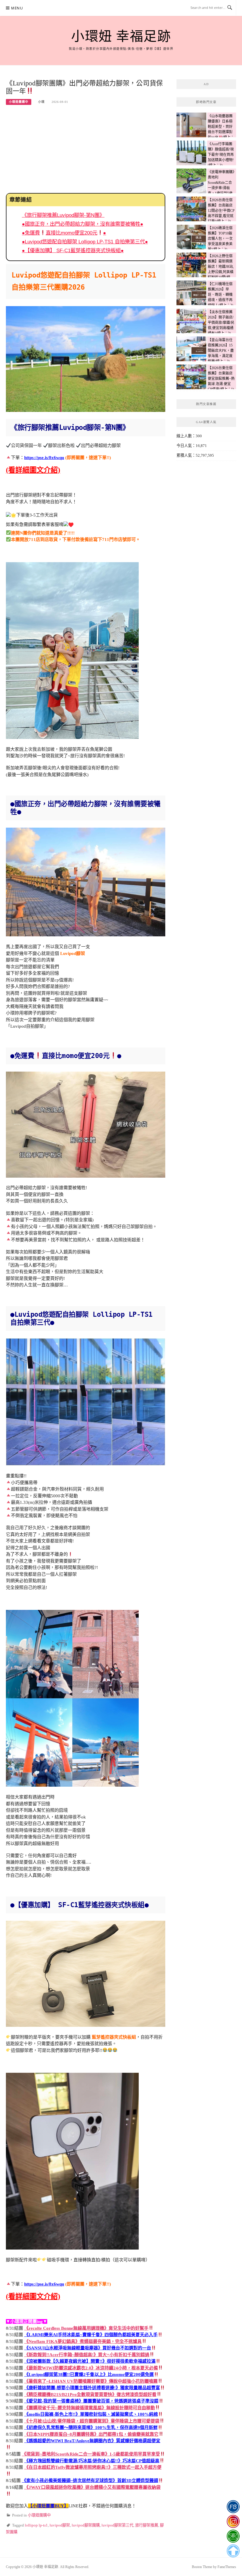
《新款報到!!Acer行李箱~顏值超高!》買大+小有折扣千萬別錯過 (87, 2355)
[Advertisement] (86, 149)
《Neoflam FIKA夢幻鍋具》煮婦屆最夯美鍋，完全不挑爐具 (83, 2341)
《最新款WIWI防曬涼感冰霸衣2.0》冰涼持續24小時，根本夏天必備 (91, 2368)
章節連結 (21, 200)
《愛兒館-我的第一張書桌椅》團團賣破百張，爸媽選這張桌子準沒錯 (91, 2401)
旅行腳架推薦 (147, 2525)
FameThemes (227, 2567)
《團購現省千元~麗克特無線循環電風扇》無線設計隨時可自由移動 (90, 2408)
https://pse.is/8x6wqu (44, 458)
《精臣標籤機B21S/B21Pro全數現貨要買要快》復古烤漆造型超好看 (90, 2395)
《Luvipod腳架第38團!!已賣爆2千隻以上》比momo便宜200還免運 (89, 2374)
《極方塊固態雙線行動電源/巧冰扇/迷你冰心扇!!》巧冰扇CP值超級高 (92, 2461)
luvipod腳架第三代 (117, 2525)
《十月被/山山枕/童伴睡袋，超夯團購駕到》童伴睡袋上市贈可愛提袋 (92, 2421)
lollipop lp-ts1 (36, 2525)
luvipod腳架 (60, 2525)
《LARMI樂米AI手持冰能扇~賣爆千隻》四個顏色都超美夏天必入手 (91, 2335)
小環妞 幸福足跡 (121, 37)
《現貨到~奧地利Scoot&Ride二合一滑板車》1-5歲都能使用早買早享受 (91, 2454)
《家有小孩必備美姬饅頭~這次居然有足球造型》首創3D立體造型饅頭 (90, 2481)
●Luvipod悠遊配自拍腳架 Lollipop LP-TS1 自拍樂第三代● (85, 242)
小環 (41, 102)
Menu (17, 8)
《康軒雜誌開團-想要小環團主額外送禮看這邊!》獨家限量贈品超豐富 (92, 2388)
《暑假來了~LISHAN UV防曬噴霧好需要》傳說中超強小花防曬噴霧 (91, 2381)
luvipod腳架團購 (86, 2525)
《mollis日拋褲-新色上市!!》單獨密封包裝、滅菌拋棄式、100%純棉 (91, 2414)
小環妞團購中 (19, 102)
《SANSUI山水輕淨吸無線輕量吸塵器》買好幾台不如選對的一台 (88, 2348)
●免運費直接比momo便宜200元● (64, 233)
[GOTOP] (233, 2551)
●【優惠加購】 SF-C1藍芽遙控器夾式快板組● (73, 250)
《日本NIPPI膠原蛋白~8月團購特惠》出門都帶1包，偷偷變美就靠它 (91, 2434)
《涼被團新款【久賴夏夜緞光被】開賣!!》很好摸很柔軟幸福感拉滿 (90, 2361)
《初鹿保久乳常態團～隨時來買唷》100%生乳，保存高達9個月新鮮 (91, 2428)
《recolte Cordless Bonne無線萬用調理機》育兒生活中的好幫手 (86, 2328)
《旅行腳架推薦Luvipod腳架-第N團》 (63, 215)
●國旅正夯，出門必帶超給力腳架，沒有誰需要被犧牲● (82, 224)
